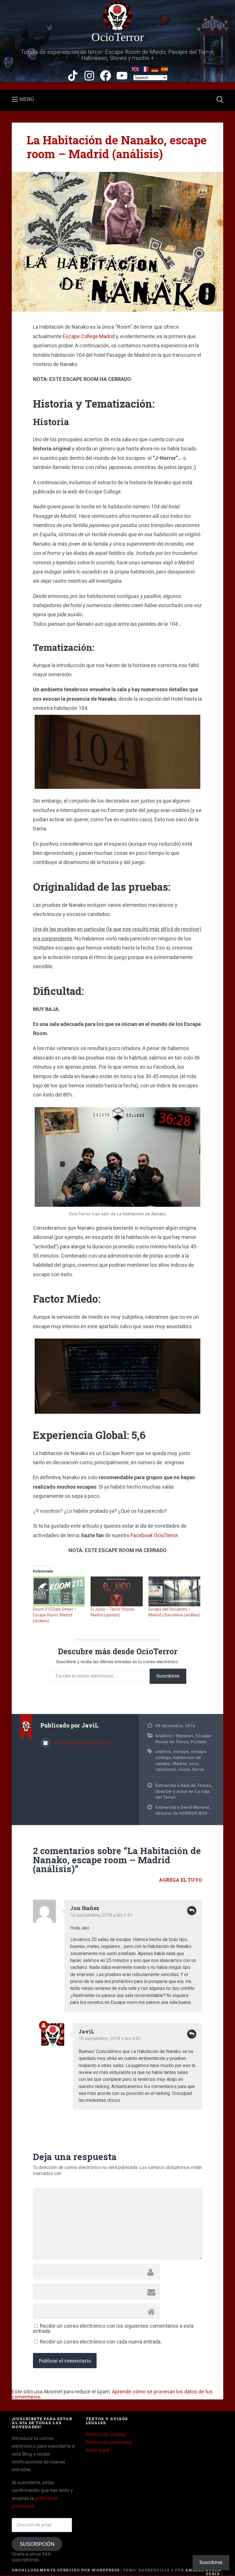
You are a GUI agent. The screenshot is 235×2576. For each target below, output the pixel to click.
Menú (27, 99)
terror (198, 1769)
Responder (192, 1911)
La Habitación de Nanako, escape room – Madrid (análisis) (117, 147)
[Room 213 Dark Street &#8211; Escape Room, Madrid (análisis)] (59, 1591)
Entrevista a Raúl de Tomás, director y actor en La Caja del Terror (184, 1791)
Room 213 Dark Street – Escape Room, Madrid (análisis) (55, 1615)
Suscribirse (168, 1676)
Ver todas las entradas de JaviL (84, 1743)
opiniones (166, 1769)
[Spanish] (165, 68)
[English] (136, 68)
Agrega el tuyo (180, 1880)
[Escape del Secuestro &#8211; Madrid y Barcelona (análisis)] (174, 1591)
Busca (219, 100)
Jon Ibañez (85, 1908)
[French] (145, 68)
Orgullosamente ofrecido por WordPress (66, 2570)
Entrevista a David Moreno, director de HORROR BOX (183, 1810)
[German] (155, 68)
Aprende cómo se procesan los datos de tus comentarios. (112, 2394)
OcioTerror (118, 37)
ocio (194, 1764)
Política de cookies (106, 2434)
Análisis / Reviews (174, 1736)
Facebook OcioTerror (154, 1535)
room (184, 1769)
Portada (199, 1742)
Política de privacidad (109, 2442)
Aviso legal (97, 2450)
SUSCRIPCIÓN (37, 2544)
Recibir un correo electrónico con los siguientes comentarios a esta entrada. (113, 2328)
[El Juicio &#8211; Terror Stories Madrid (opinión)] (116, 1591)
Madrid (180, 1764)
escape (181, 1752)
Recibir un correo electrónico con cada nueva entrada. (101, 2342)
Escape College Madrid (89, 336)
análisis (163, 1752)
